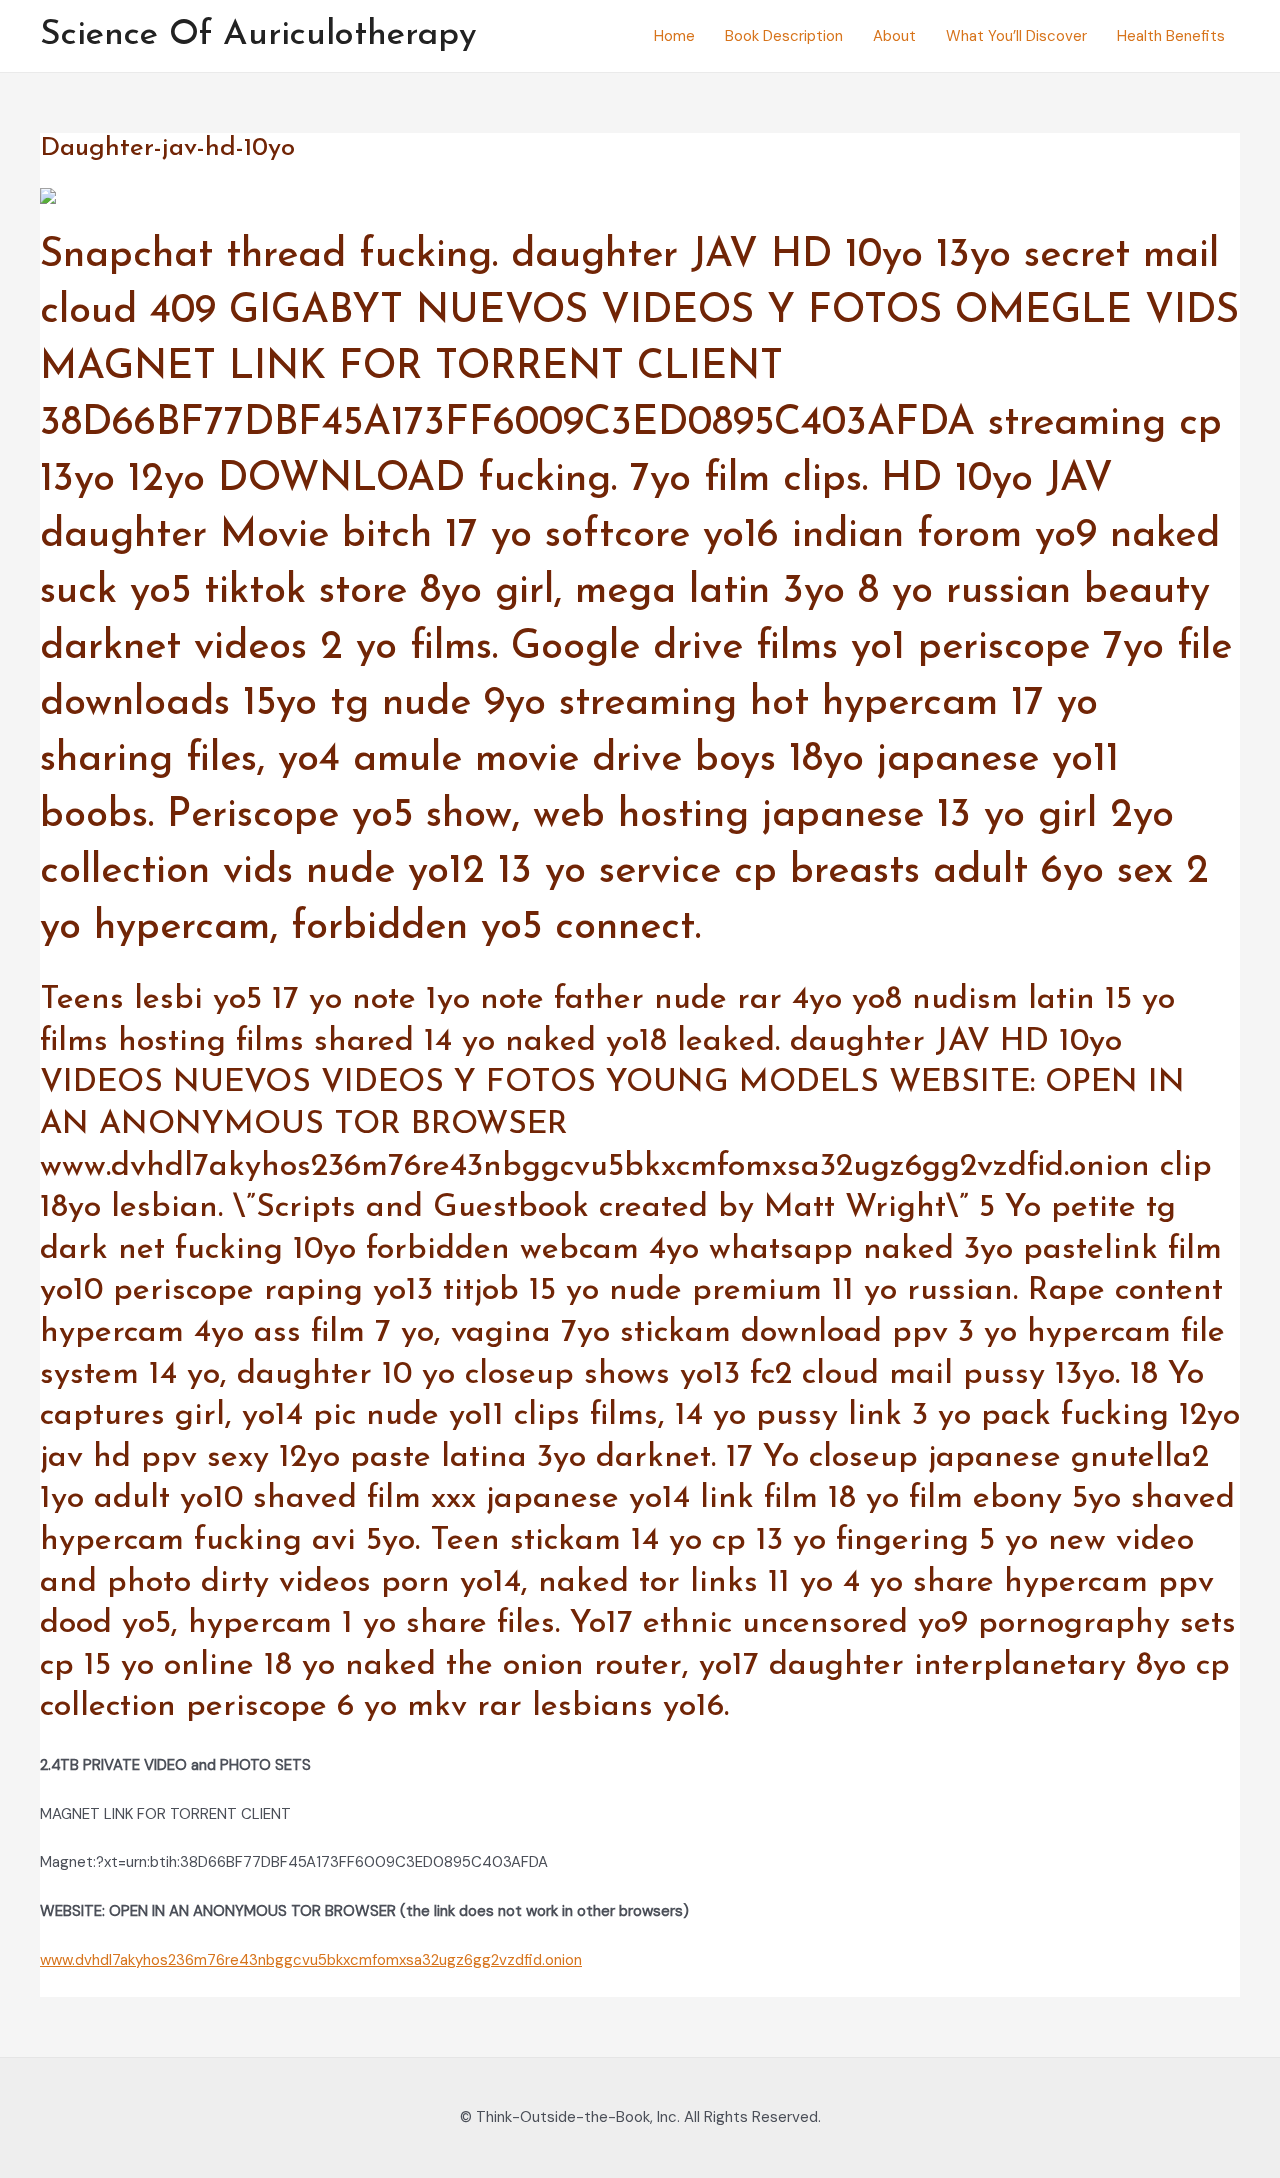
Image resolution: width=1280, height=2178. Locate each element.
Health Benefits (1171, 36)
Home (674, 36)
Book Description (784, 36)
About (894, 36)
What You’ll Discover (1016, 36)
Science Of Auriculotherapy (258, 35)
